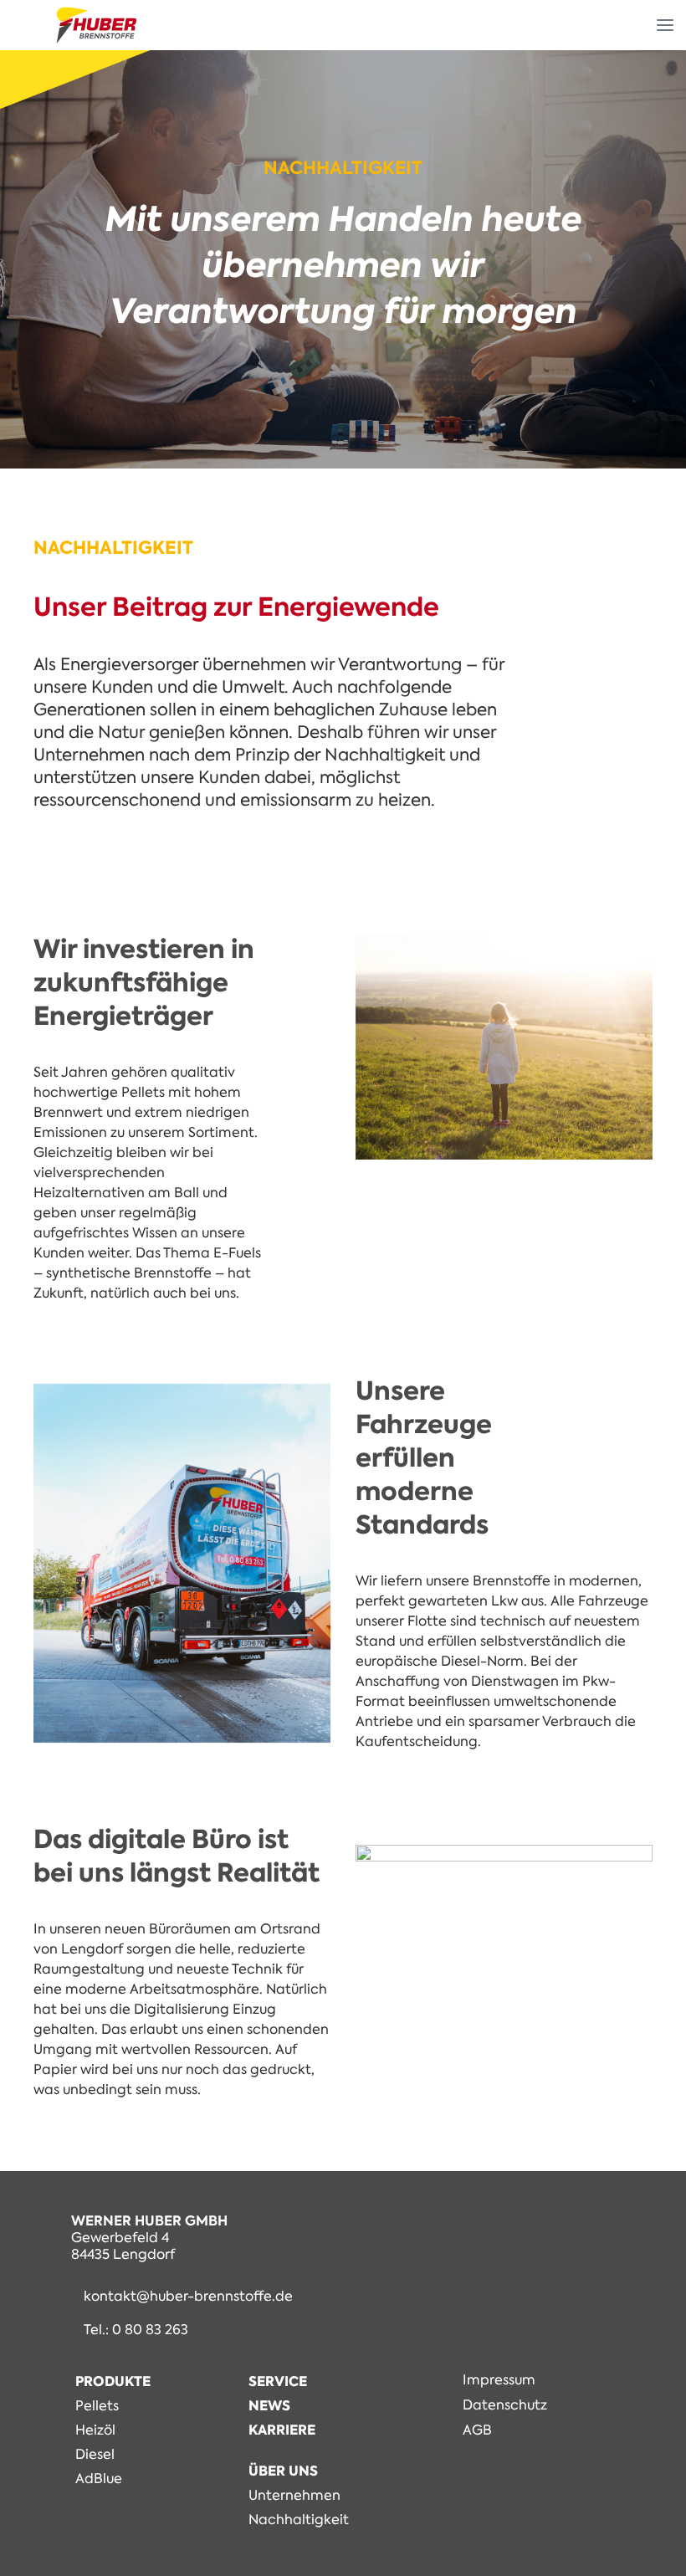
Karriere (282, 2430)
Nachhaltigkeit (299, 2520)
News (269, 2406)
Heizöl (95, 2430)
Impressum (499, 2380)
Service (278, 2381)
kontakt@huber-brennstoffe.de (188, 2297)
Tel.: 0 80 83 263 (136, 2330)
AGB (477, 2430)
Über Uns (283, 2471)
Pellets (97, 2406)
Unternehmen (294, 2495)
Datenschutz (505, 2405)
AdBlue (99, 2479)
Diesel (95, 2454)
